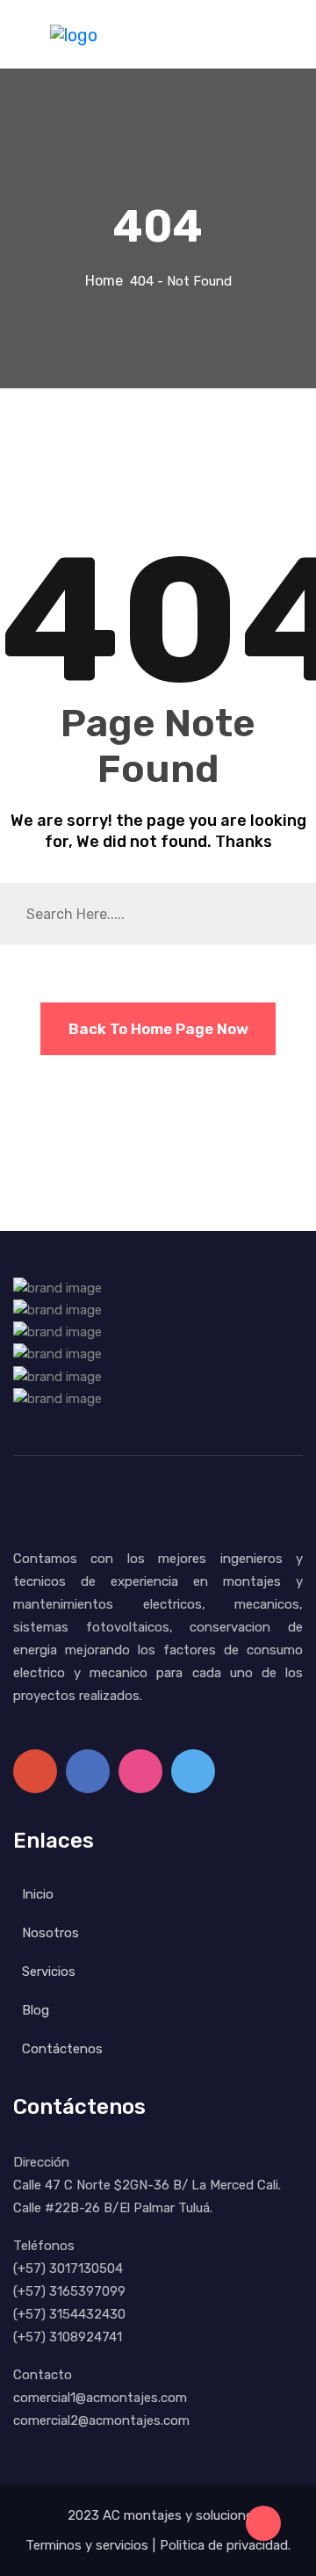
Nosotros (50, 1933)
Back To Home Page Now (158, 1029)
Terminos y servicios (87, 2545)
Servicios (49, 1972)
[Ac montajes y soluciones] (74, 33)
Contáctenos (62, 2049)
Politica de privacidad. (225, 2545)
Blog (36, 2010)
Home (108, 281)
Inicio (38, 1894)
